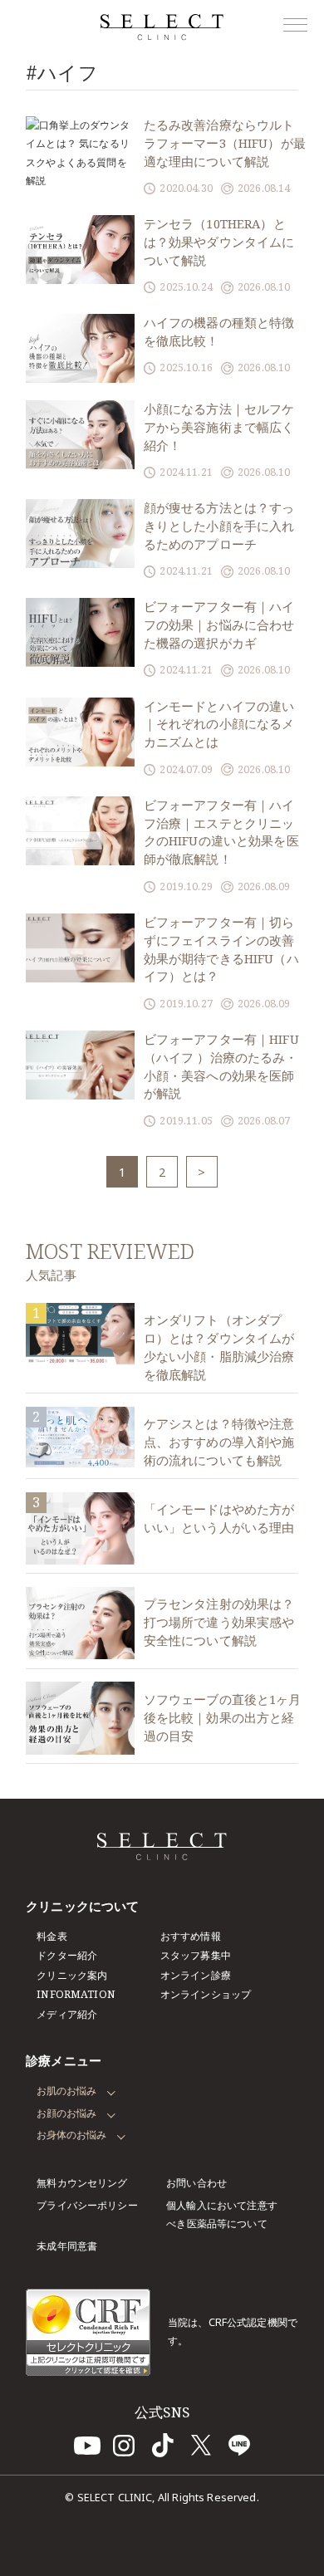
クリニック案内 (72, 1975)
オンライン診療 (196, 1975)
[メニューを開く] (295, 25)
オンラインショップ (206, 1994)
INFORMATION (76, 1994)
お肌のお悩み (66, 2091)
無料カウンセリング (82, 2183)
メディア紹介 (67, 2014)
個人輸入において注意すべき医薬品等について (222, 2214)
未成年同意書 (67, 2246)
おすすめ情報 (191, 1936)
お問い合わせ (196, 2183)
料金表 (52, 1936)
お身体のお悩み (71, 2135)
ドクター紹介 (67, 1955)
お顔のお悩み (66, 2113)
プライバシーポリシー (87, 2205)
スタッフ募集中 (196, 1955)
